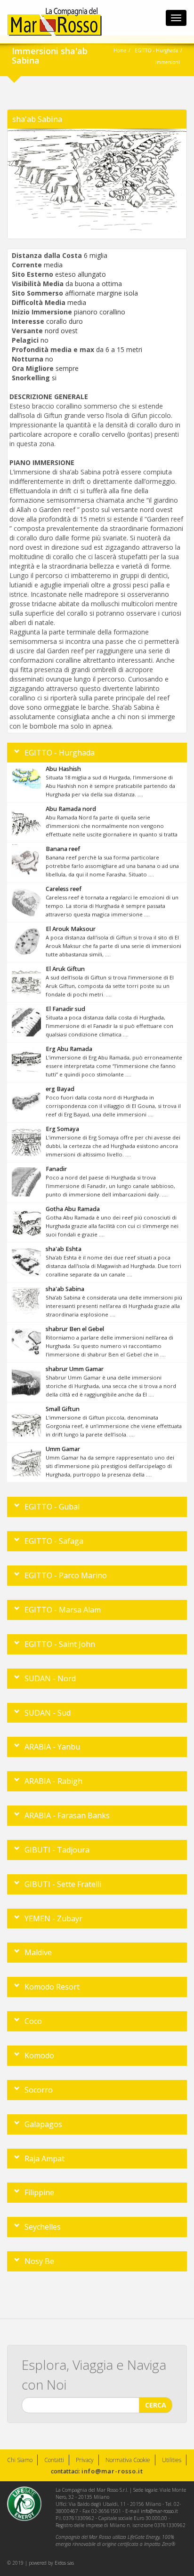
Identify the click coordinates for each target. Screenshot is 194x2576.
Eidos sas (64, 2563)
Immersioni (168, 62)
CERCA (156, 2405)
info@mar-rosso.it (112, 2471)
